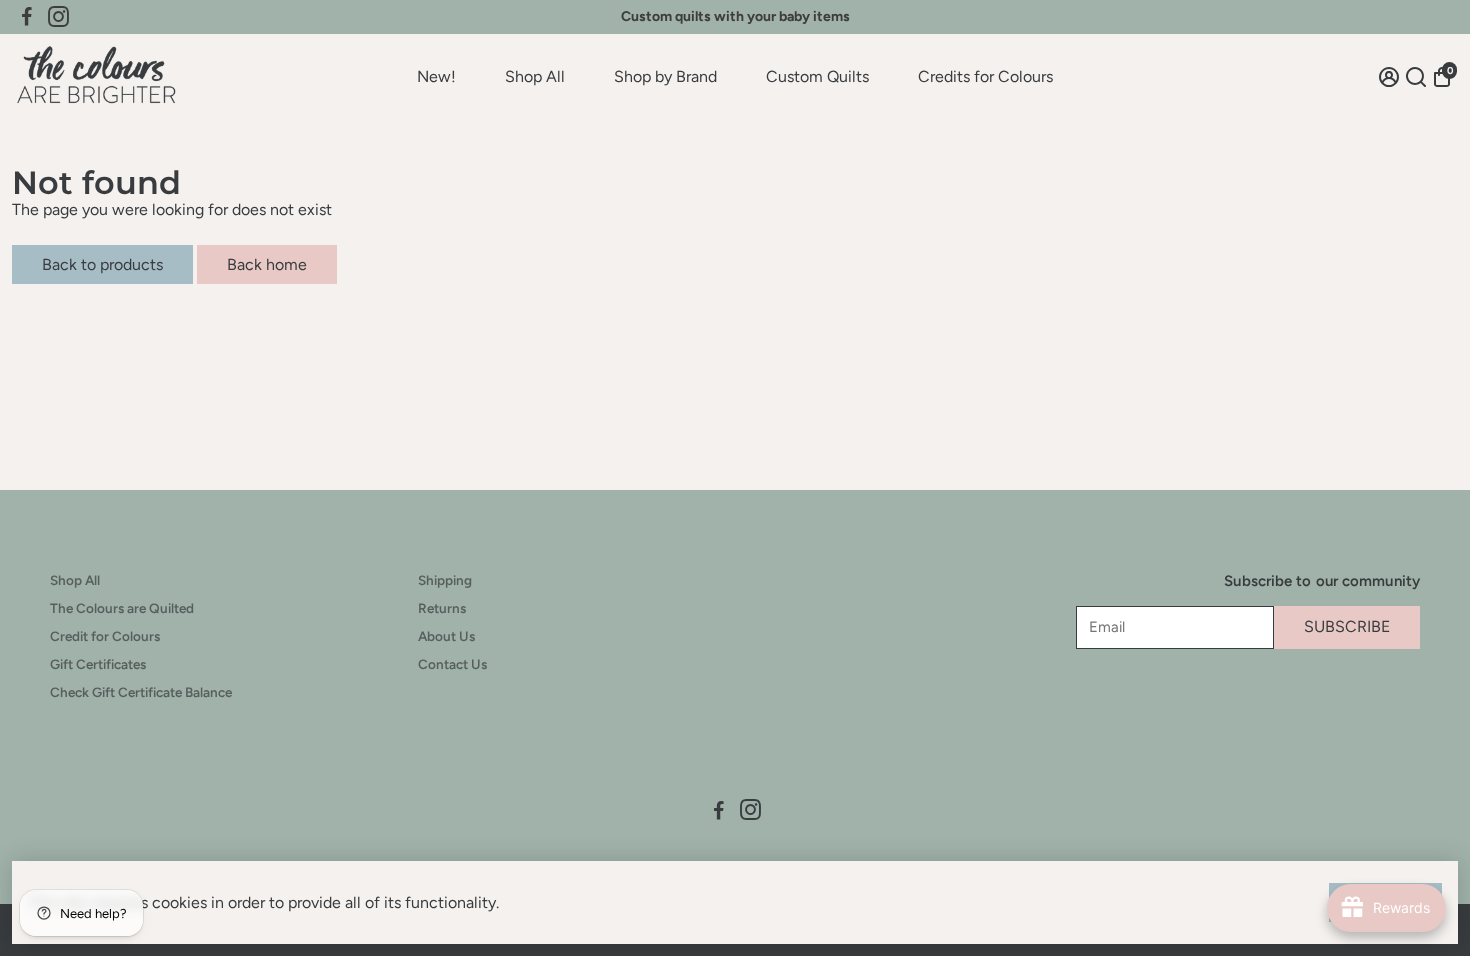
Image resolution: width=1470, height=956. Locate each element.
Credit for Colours (105, 636)
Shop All (535, 76)
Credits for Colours (985, 76)
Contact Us (452, 664)
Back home (267, 264)
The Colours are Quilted (122, 608)
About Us (446, 636)
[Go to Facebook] (27, 17)
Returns (442, 608)
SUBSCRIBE (1347, 626)
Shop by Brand (665, 76)
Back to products (102, 264)
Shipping (445, 580)
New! (436, 76)
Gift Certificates (98, 664)
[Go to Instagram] (58, 17)
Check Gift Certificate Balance (141, 692)
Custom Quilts (817, 76)
